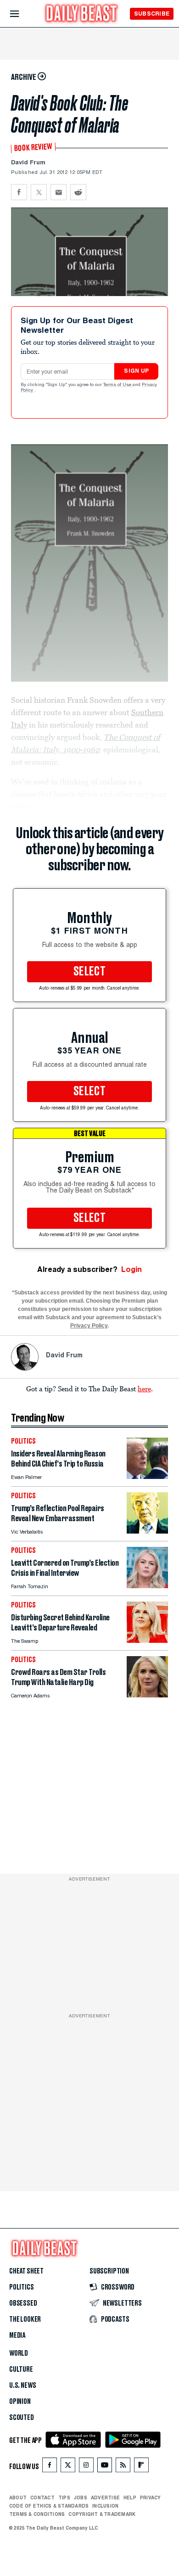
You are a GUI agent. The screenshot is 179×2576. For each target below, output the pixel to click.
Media (17, 2335)
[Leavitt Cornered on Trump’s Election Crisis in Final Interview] (147, 1586)
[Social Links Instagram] (86, 2467)
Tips (64, 2498)
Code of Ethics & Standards (49, 2506)
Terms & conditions (37, 2514)
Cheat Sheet (26, 2271)
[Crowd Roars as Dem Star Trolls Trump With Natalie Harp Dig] (147, 1695)
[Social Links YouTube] (105, 2467)
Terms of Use (118, 385)
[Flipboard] (141, 2467)
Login (131, 1269)
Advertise (105, 2498)
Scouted (22, 2418)
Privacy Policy (89, 1326)
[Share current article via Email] (59, 192)
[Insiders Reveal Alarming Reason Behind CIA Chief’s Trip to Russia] (147, 1476)
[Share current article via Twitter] (39, 192)
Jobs (81, 2498)
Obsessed (23, 2303)
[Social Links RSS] (123, 2467)
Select (89, 972)
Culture (21, 2369)
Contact (42, 2498)
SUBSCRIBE (152, 14)
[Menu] (22, 14)
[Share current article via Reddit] (78, 192)
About (18, 2498)
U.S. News (22, 2386)
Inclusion (105, 2506)
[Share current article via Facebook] (19, 192)
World (19, 2353)
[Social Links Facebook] (50, 2467)
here (144, 1389)
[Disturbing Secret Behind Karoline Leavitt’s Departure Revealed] (147, 1640)
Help (130, 2498)
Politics (22, 2287)
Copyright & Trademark (102, 2514)
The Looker (25, 2319)
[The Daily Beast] (82, 14)
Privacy (151, 2498)
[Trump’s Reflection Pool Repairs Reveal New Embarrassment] (147, 1531)
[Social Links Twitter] (68, 2467)
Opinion (20, 2402)
